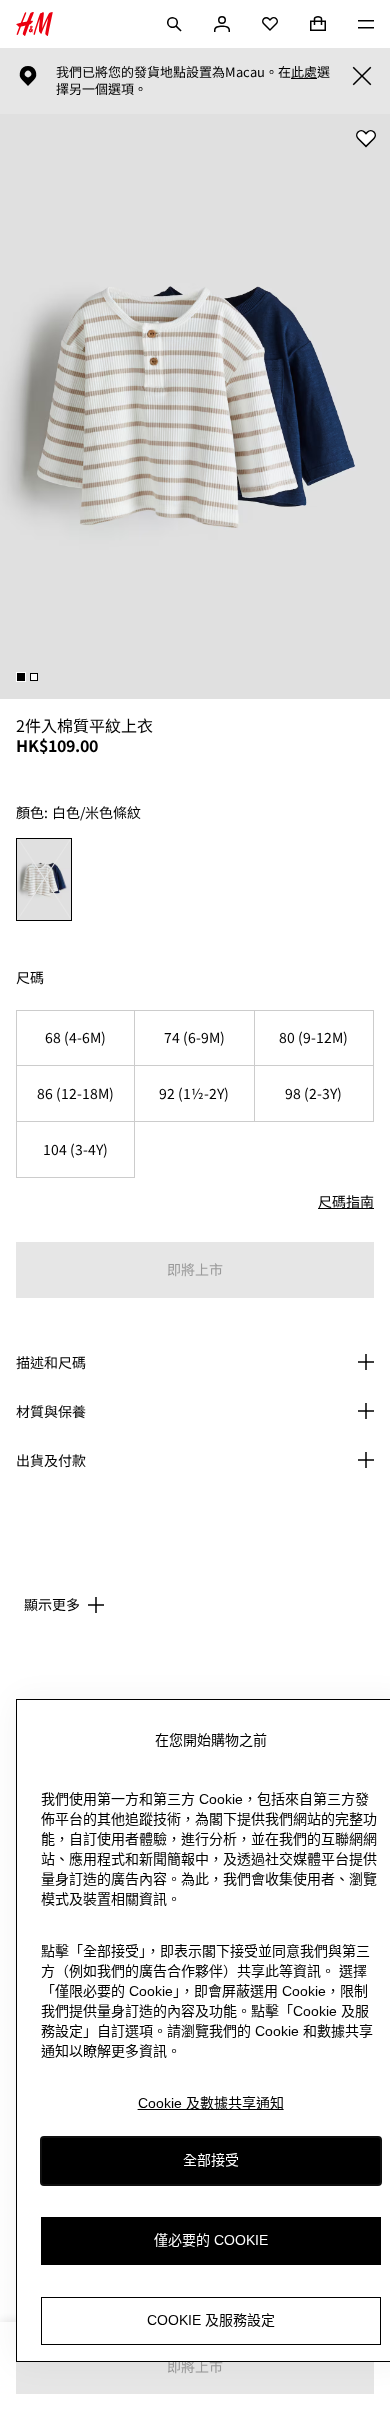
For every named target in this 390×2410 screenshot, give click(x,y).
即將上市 (195, 1269)
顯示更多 (52, 1604)
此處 (304, 72)
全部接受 (211, 2160)
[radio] (44, 879)
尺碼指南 (346, 1201)
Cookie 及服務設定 (211, 2320)
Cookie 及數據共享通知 (211, 2103)
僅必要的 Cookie (211, 2240)
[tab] (21, 677)
